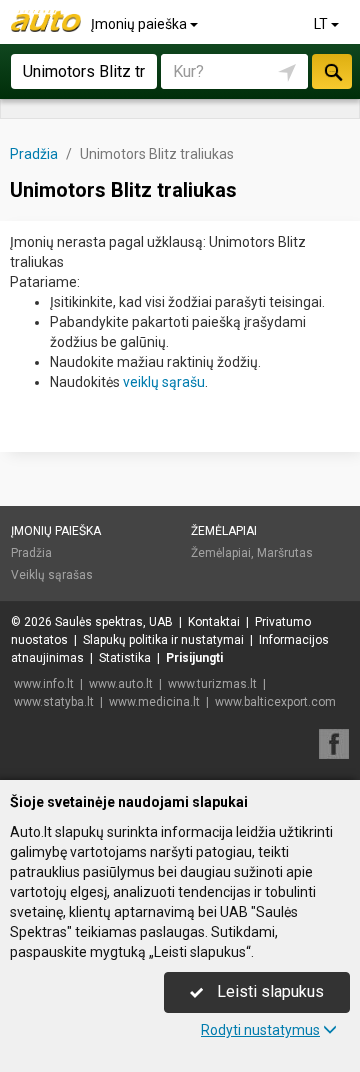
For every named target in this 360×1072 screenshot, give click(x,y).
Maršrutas (285, 553)
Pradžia (31, 553)
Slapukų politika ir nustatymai (163, 640)
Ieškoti (332, 71)
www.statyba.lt (54, 702)
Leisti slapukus (268, 991)
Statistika (125, 658)
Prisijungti (194, 658)
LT (322, 24)
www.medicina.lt (154, 702)
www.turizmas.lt (212, 684)
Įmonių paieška (140, 24)
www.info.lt (44, 684)
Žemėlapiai (224, 531)
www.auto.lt (121, 684)
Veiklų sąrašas (52, 575)
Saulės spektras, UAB (114, 622)
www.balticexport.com (275, 702)
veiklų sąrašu (164, 382)
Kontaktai (214, 622)
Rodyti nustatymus (260, 1030)
